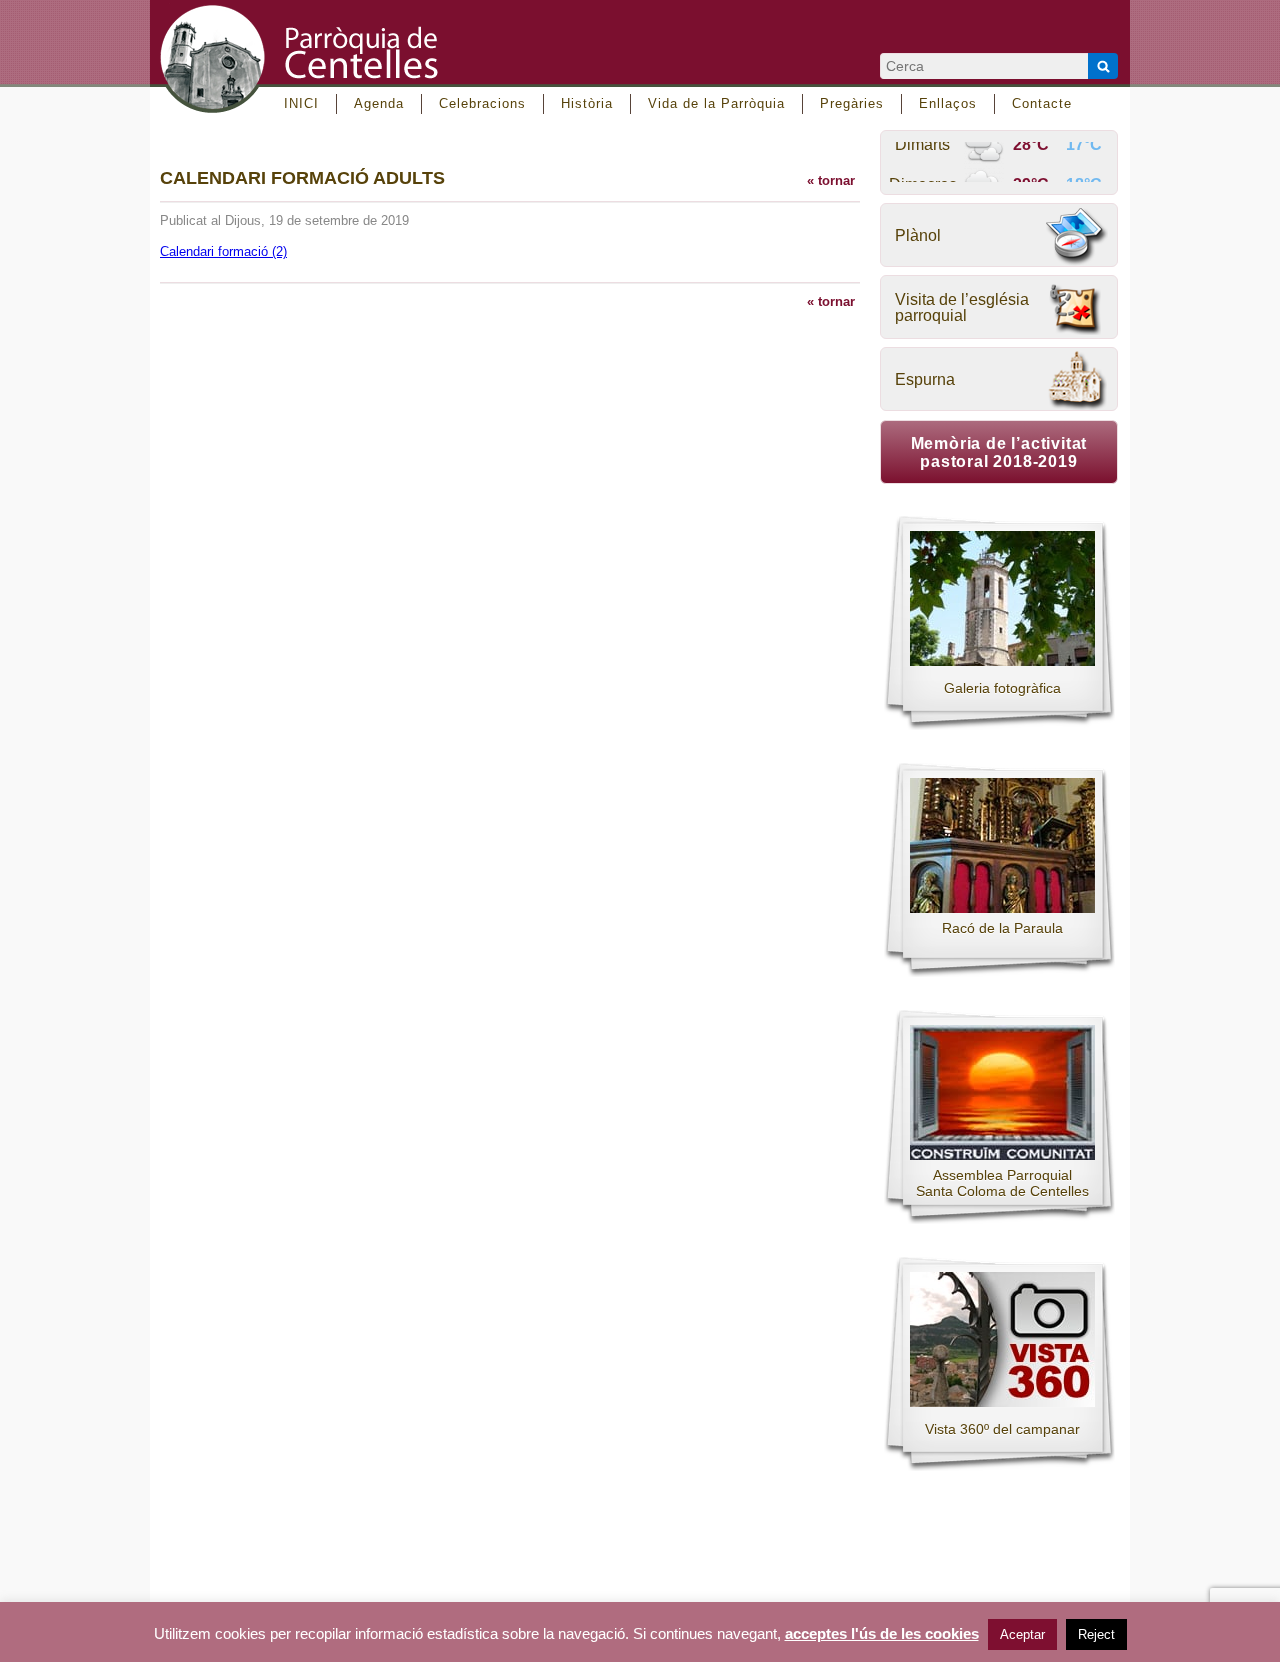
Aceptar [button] (1022, 1634)
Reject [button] (1096, 1634)
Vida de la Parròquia (716, 103)
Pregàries (852, 103)
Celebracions (482, 103)
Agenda (379, 103)
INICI (301, 103)
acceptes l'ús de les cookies (882, 1634)
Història (587, 103)
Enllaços (948, 103)
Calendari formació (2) (223, 251)
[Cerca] (1103, 66)
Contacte (1042, 103)
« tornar (831, 180)
